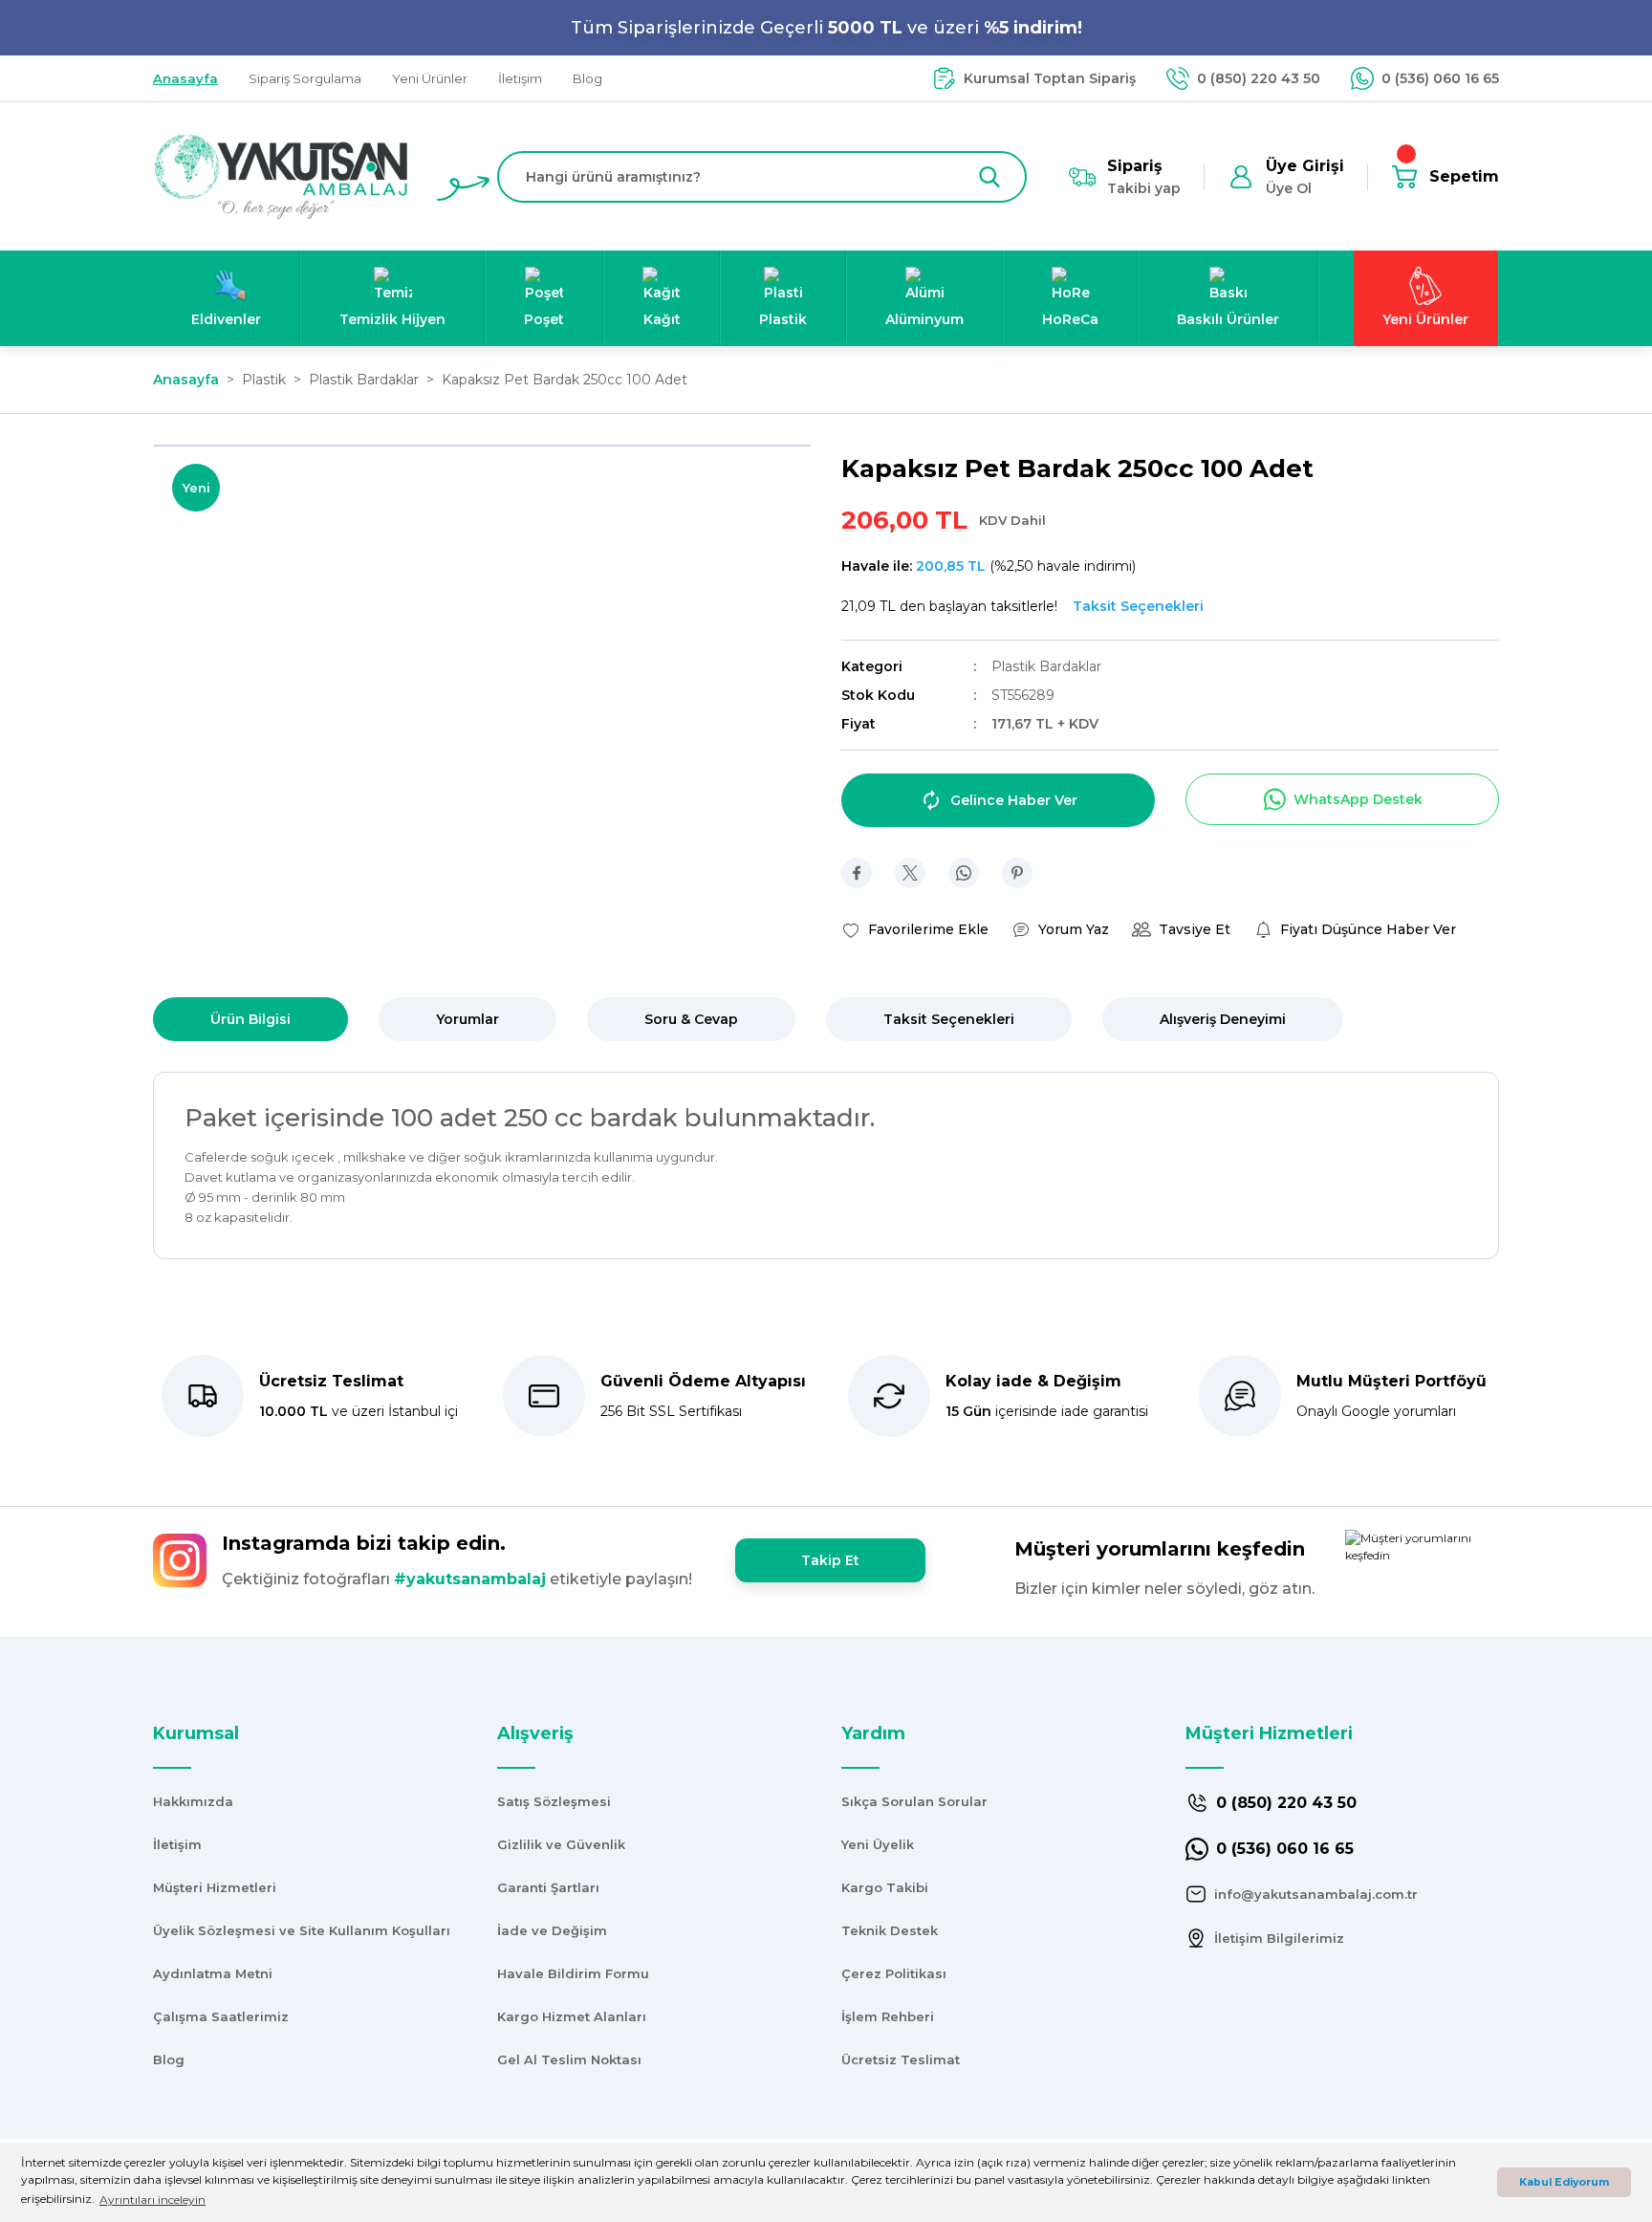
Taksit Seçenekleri (949, 1019)
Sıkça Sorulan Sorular (914, 1801)
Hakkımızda (193, 1801)
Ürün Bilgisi (250, 1019)
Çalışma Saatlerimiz (221, 2016)
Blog (169, 2059)
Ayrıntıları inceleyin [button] (152, 2200)
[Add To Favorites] (915, 929)
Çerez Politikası (894, 1973)
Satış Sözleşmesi (554, 1801)
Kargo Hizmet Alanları (572, 2016)
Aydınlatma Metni (213, 1973)
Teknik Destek (890, 1930)
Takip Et (830, 1560)
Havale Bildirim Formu (573, 1973)
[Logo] (281, 175)
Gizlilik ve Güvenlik (561, 1844)
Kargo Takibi (885, 1887)
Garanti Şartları (548, 1887)
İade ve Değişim (552, 1930)
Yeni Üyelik (878, 1844)
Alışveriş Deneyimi (1223, 1019)
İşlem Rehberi (888, 2016)
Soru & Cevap (691, 1019)
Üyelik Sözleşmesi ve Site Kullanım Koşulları (302, 1930)
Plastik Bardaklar (1046, 666)
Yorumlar (467, 1019)
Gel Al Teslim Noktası (569, 2059)
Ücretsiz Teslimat (901, 2059)
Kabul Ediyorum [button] (1564, 2182)
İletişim (177, 1844)
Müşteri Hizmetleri (215, 1887)
